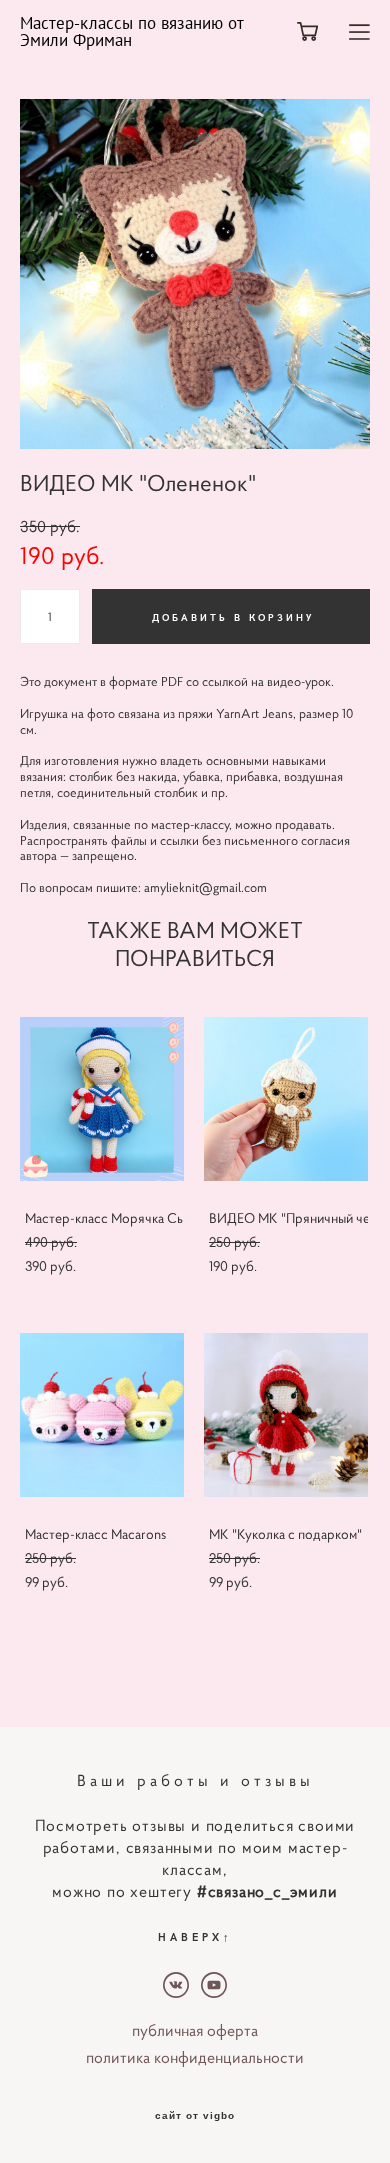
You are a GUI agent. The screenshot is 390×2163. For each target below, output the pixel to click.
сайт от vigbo (195, 2116)
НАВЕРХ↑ (195, 1936)
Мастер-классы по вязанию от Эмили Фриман (131, 32)
